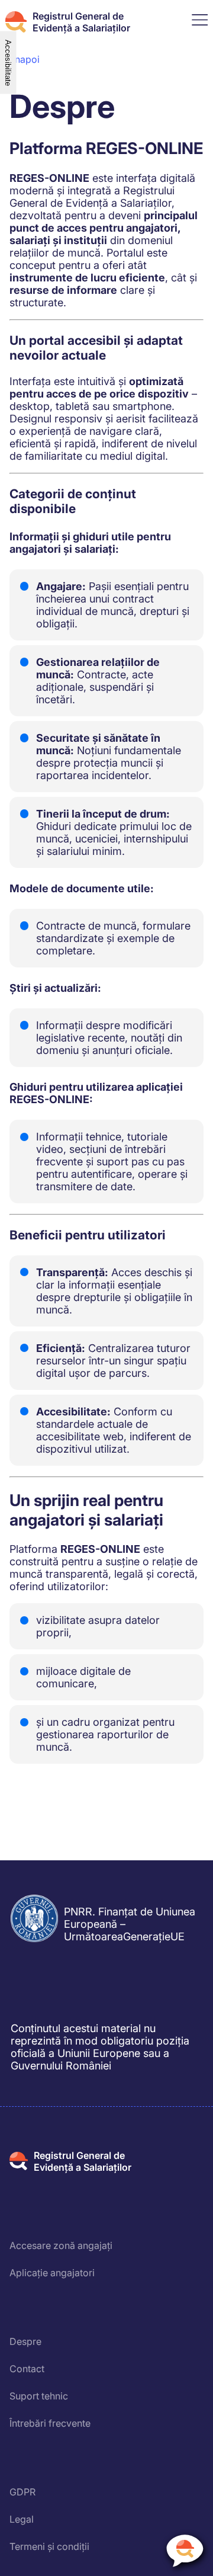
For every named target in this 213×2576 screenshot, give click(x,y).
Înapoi (26, 59)
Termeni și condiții (49, 2546)
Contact (27, 2369)
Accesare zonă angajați (61, 2245)
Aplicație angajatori (52, 2273)
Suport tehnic (39, 2396)
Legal (22, 2519)
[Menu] (200, 22)
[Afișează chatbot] (185, 2553)
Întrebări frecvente (50, 2423)
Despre (25, 2341)
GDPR (22, 2492)
